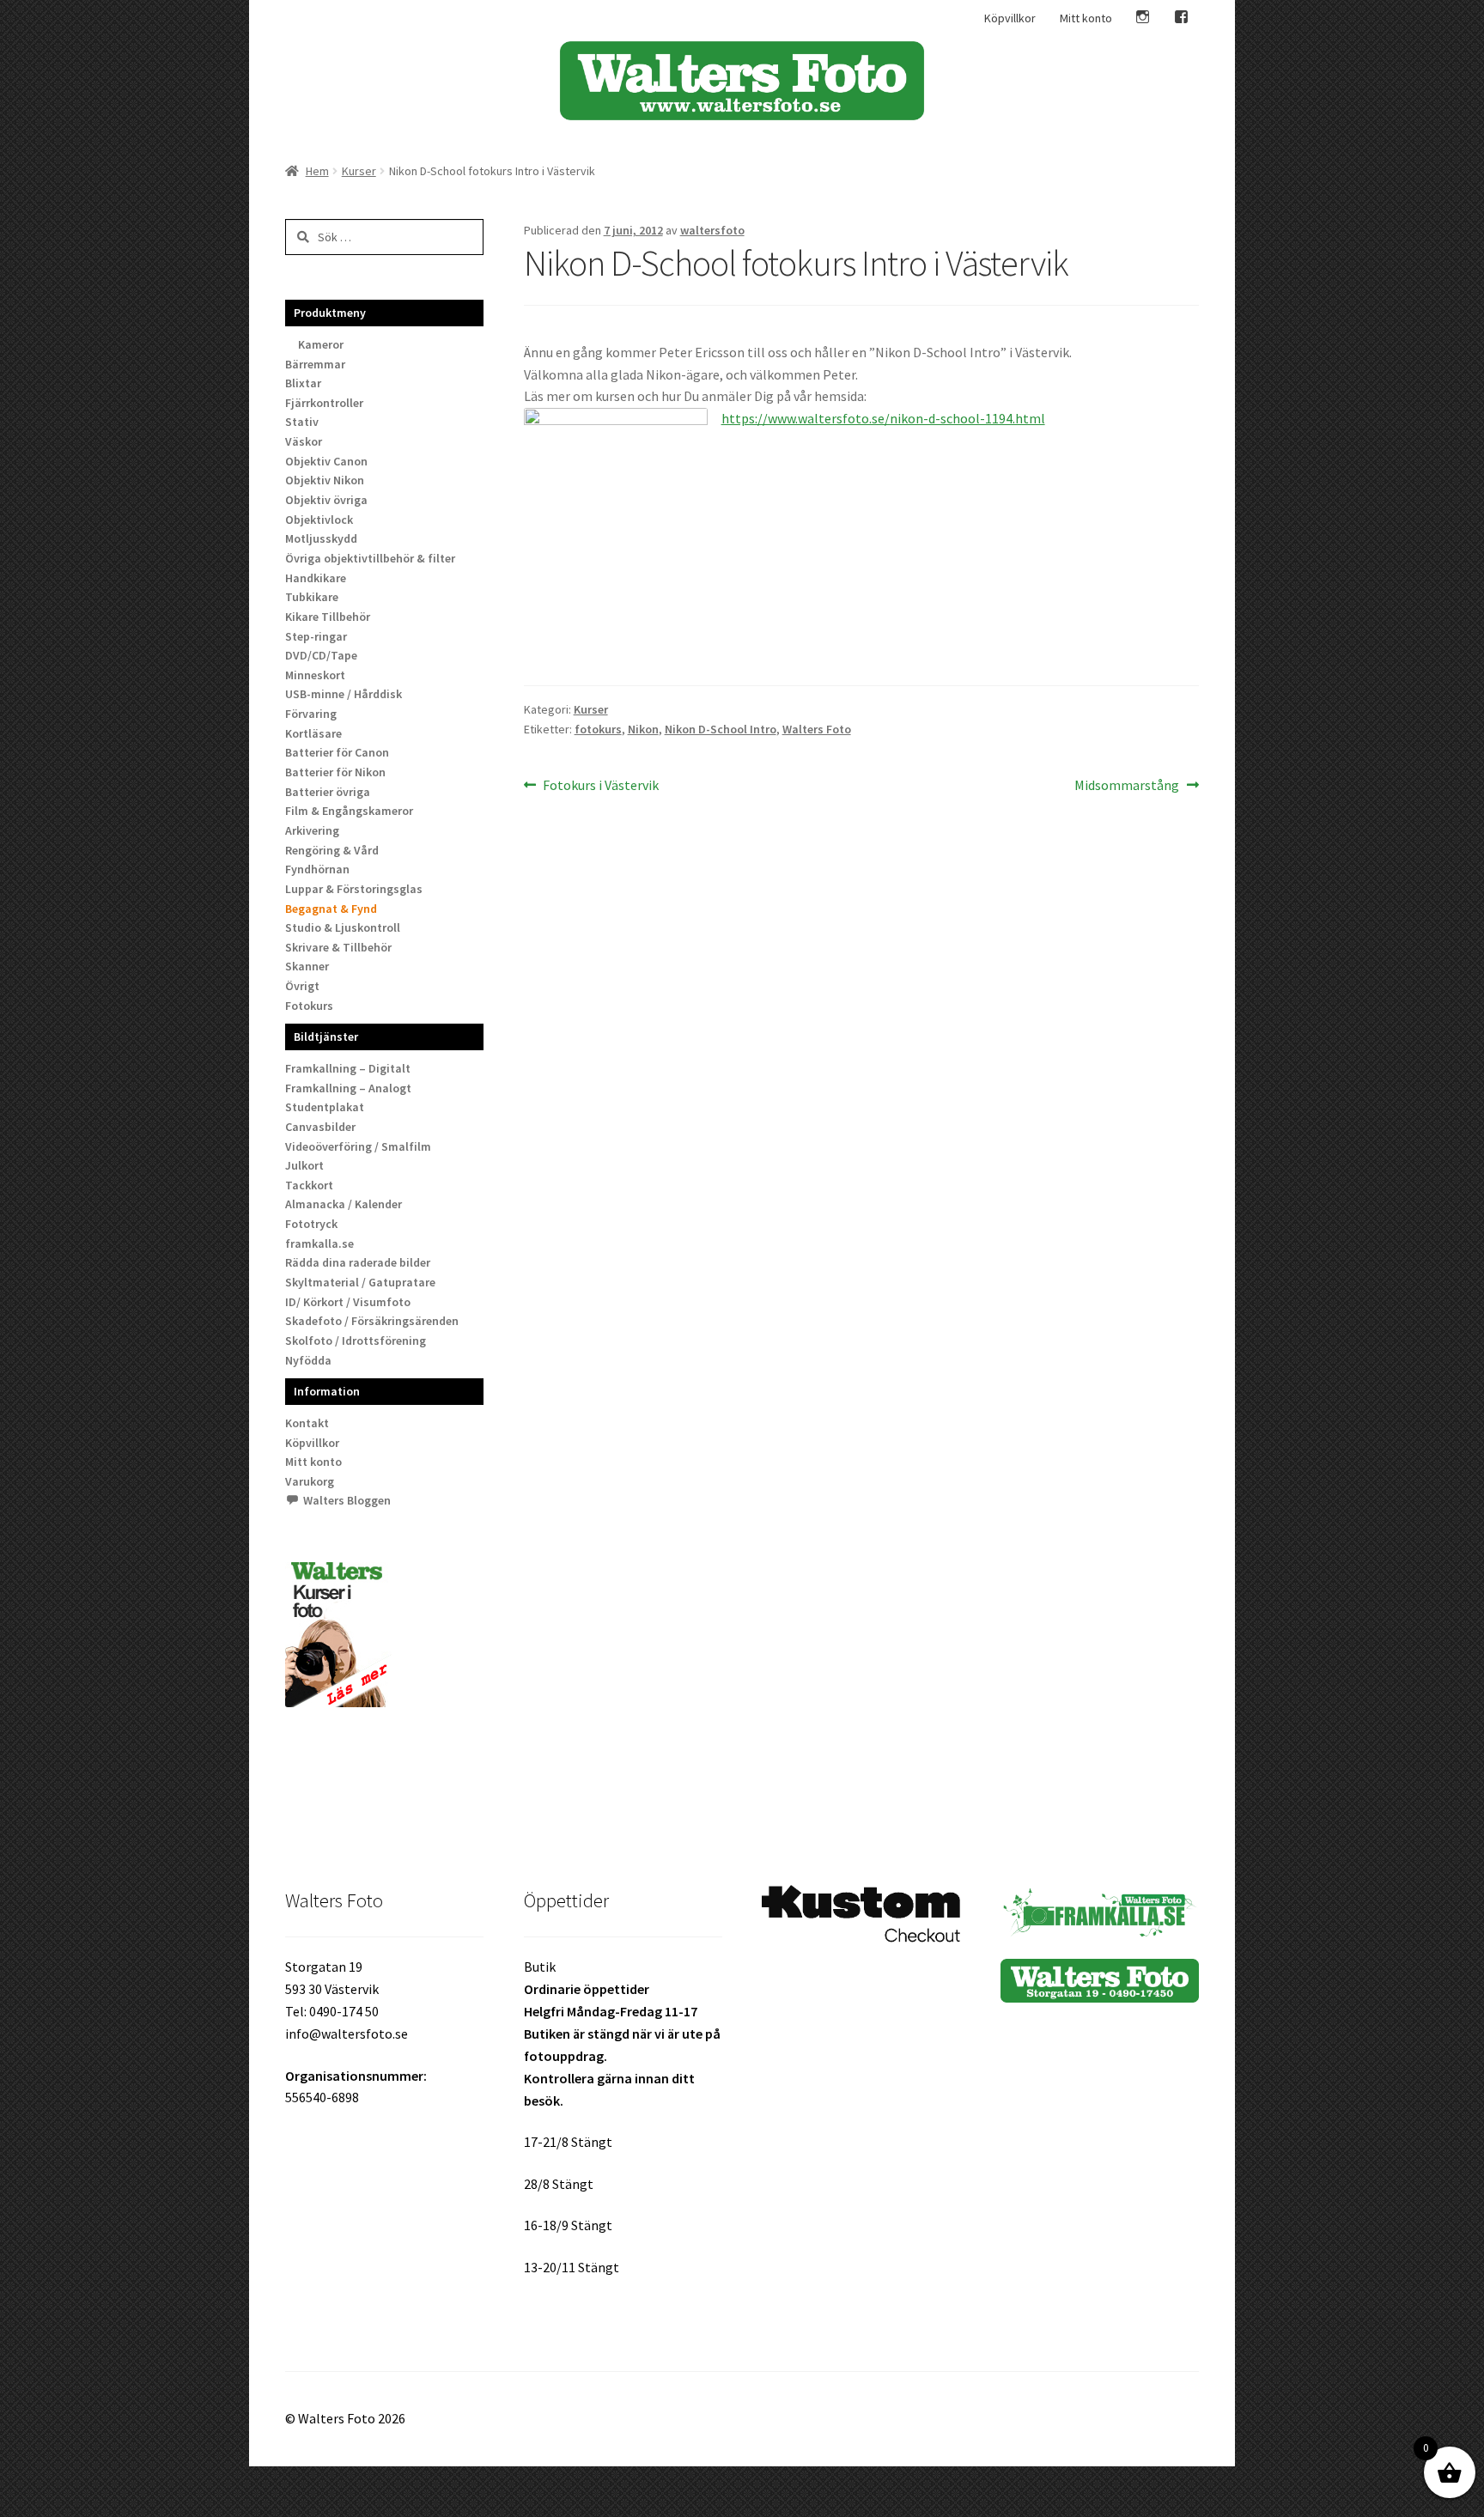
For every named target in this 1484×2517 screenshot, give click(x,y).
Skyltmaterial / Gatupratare (360, 1282)
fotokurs (598, 729)
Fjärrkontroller (324, 403)
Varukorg (310, 1481)
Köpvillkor (1010, 18)
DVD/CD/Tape (321, 655)
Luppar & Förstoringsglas (354, 889)
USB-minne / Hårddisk (344, 694)
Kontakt (307, 1423)
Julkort (304, 1165)
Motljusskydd (321, 538)
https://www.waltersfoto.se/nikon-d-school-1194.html (883, 418)
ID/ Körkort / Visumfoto (348, 1302)
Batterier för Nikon (335, 772)
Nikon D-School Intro (721, 729)
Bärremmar (315, 364)
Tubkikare (312, 597)
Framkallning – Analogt (348, 1088)
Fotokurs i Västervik (600, 786)
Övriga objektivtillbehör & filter (370, 558)
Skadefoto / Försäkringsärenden (372, 1321)
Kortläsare (313, 733)
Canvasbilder (320, 1127)
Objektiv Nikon (325, 480)
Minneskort (315, 675)
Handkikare (316, 578)
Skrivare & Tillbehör (338, 947)
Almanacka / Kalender (344, 1204)
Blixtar (303, 383)
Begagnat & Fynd (331, 909)
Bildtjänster (326, 1037)
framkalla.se (319, 1243)
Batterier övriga (328, 792)
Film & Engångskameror (349, 811)
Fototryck (311, 1224)
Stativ (302, 422)
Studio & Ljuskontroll (343, 927)
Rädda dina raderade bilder (358, 1262)
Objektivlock (319, 520)
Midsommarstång (1127, 786)
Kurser (359, 171)
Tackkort (309, 1185)
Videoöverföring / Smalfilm (358, 1146)
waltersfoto (712, 230)
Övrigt (302, 986)
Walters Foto (817, 729)
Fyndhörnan (317, 869)
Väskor (304, 441)
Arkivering (312, 830)
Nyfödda (308, 1360)
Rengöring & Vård (332, 850)
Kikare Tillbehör (328, 617)
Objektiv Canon (326, 461)
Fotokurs (309, 1006)
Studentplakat (325, 1107)
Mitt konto (1086, 18)
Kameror (321, 344)
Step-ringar (316, 636)
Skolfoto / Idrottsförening (356, 1341)
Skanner (307, 966)
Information (327, 1391)
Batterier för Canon (337, 752)
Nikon (643, 729)
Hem (317, 171)
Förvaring (311, 714)
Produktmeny (330, 313)
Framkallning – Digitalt (348, 1068)
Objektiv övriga (326, 500)
